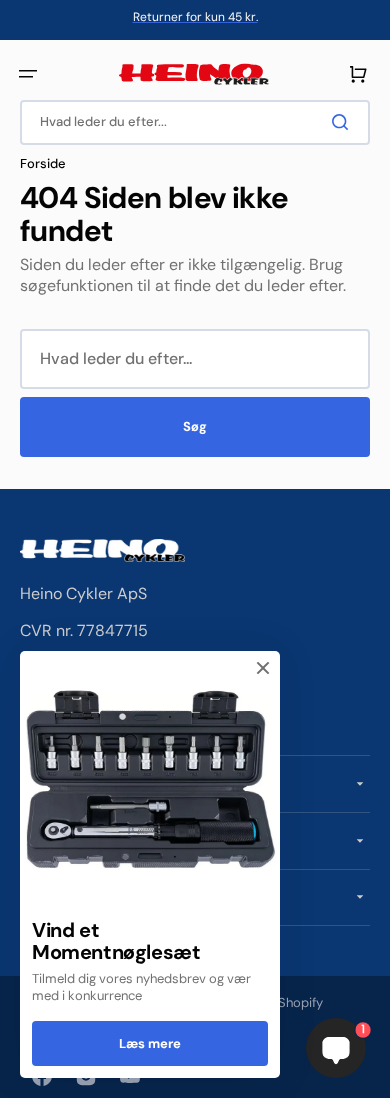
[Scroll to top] (26, 1072)
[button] (28, 74)
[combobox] (195, 122)
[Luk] (263, 668)
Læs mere (150, 1043)
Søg (195, 426)
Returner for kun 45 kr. (195, 17)
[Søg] (344, 122)
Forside (43, 164)
